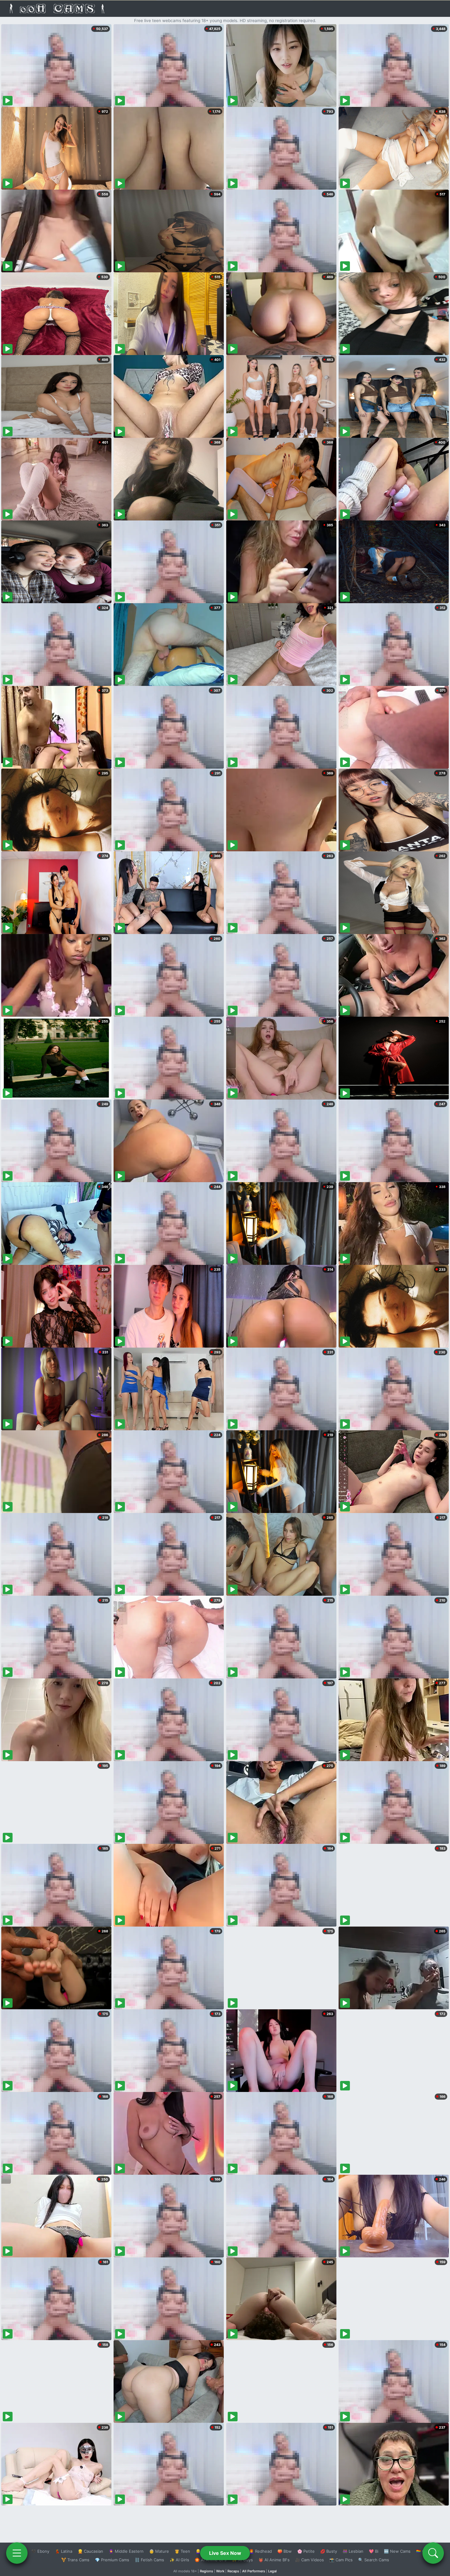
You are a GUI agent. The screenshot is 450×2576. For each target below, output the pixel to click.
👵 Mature (159, 2551)
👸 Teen (182, 2551)
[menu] (17, 2553)
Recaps (233, 2571)
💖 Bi (374, 2551)
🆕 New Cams (397, 2551)
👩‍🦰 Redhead (260, 2551)
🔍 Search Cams (374, 2560)
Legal (272, 2571)
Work (220, 2571)
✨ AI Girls (179, 2560)
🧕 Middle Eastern (126, 2551)
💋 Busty (329, 2551)
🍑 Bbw (285, 2551)
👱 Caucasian (90, 2551)
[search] (433, 2553)
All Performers (254, 2571)
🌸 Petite (306, 2551)
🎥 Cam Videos (309, 2560)
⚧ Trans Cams (75, 2560)
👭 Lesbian (353, 2551)
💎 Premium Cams (112, 2560)
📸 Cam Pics (341, 2560)
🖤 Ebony (40, 2551)
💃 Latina (64, 2551)
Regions (206, 2571)
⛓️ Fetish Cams (149, 2560)
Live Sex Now (225, 2553)
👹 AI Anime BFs (274, 2560)
